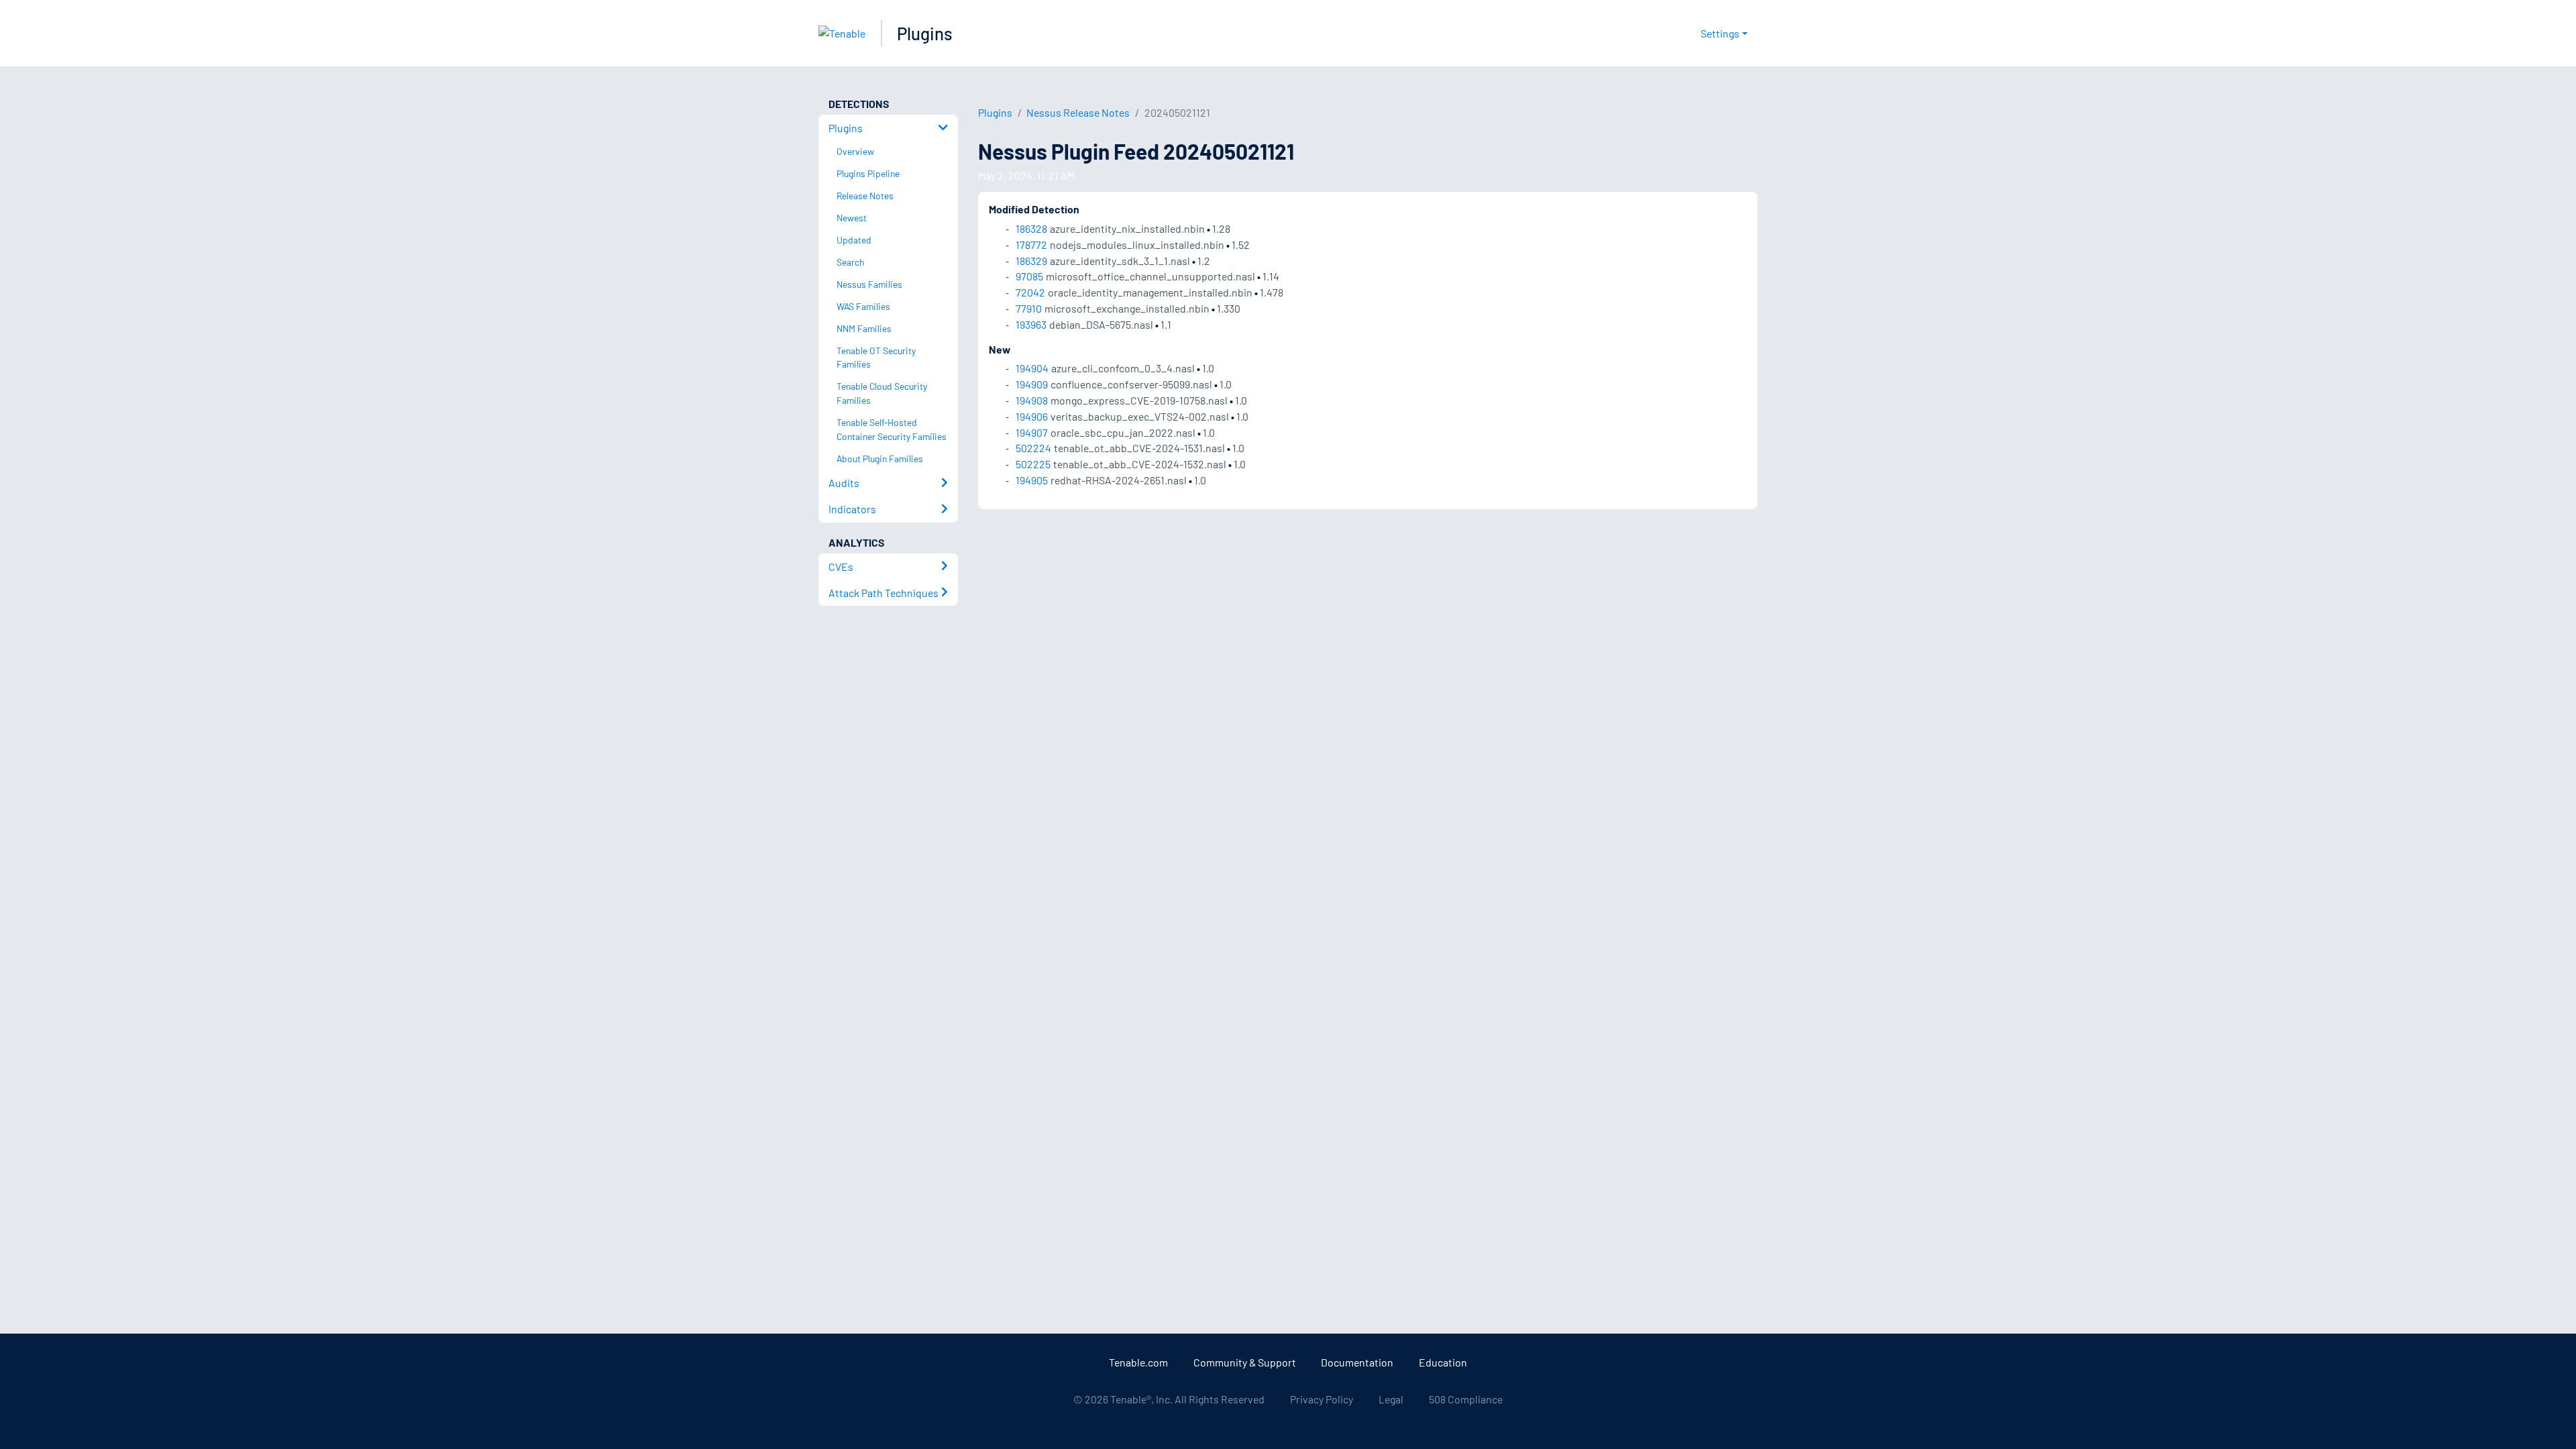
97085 (1029, 276)
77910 (1029, 308)
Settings (1720, 33)
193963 (1031, 324)
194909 (1032, 384)
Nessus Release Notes (1078, 112)
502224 (1033, 448)
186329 (1031, 261)
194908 (1032, 400)
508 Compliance (1466, 1399)
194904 (1032, 368)
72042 (1030, 292)
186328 (1031, 228)
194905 (1032, 480)
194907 (1032, 432)
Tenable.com (1138, 1362)
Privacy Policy (1322, 1399)
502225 (1033, 464)
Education (1443, 1362)
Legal (1391, 1399)
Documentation (1357, 1362)
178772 (1031, 245)
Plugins (925, 33)
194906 (1032, 416)
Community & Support (1245, 1362)
